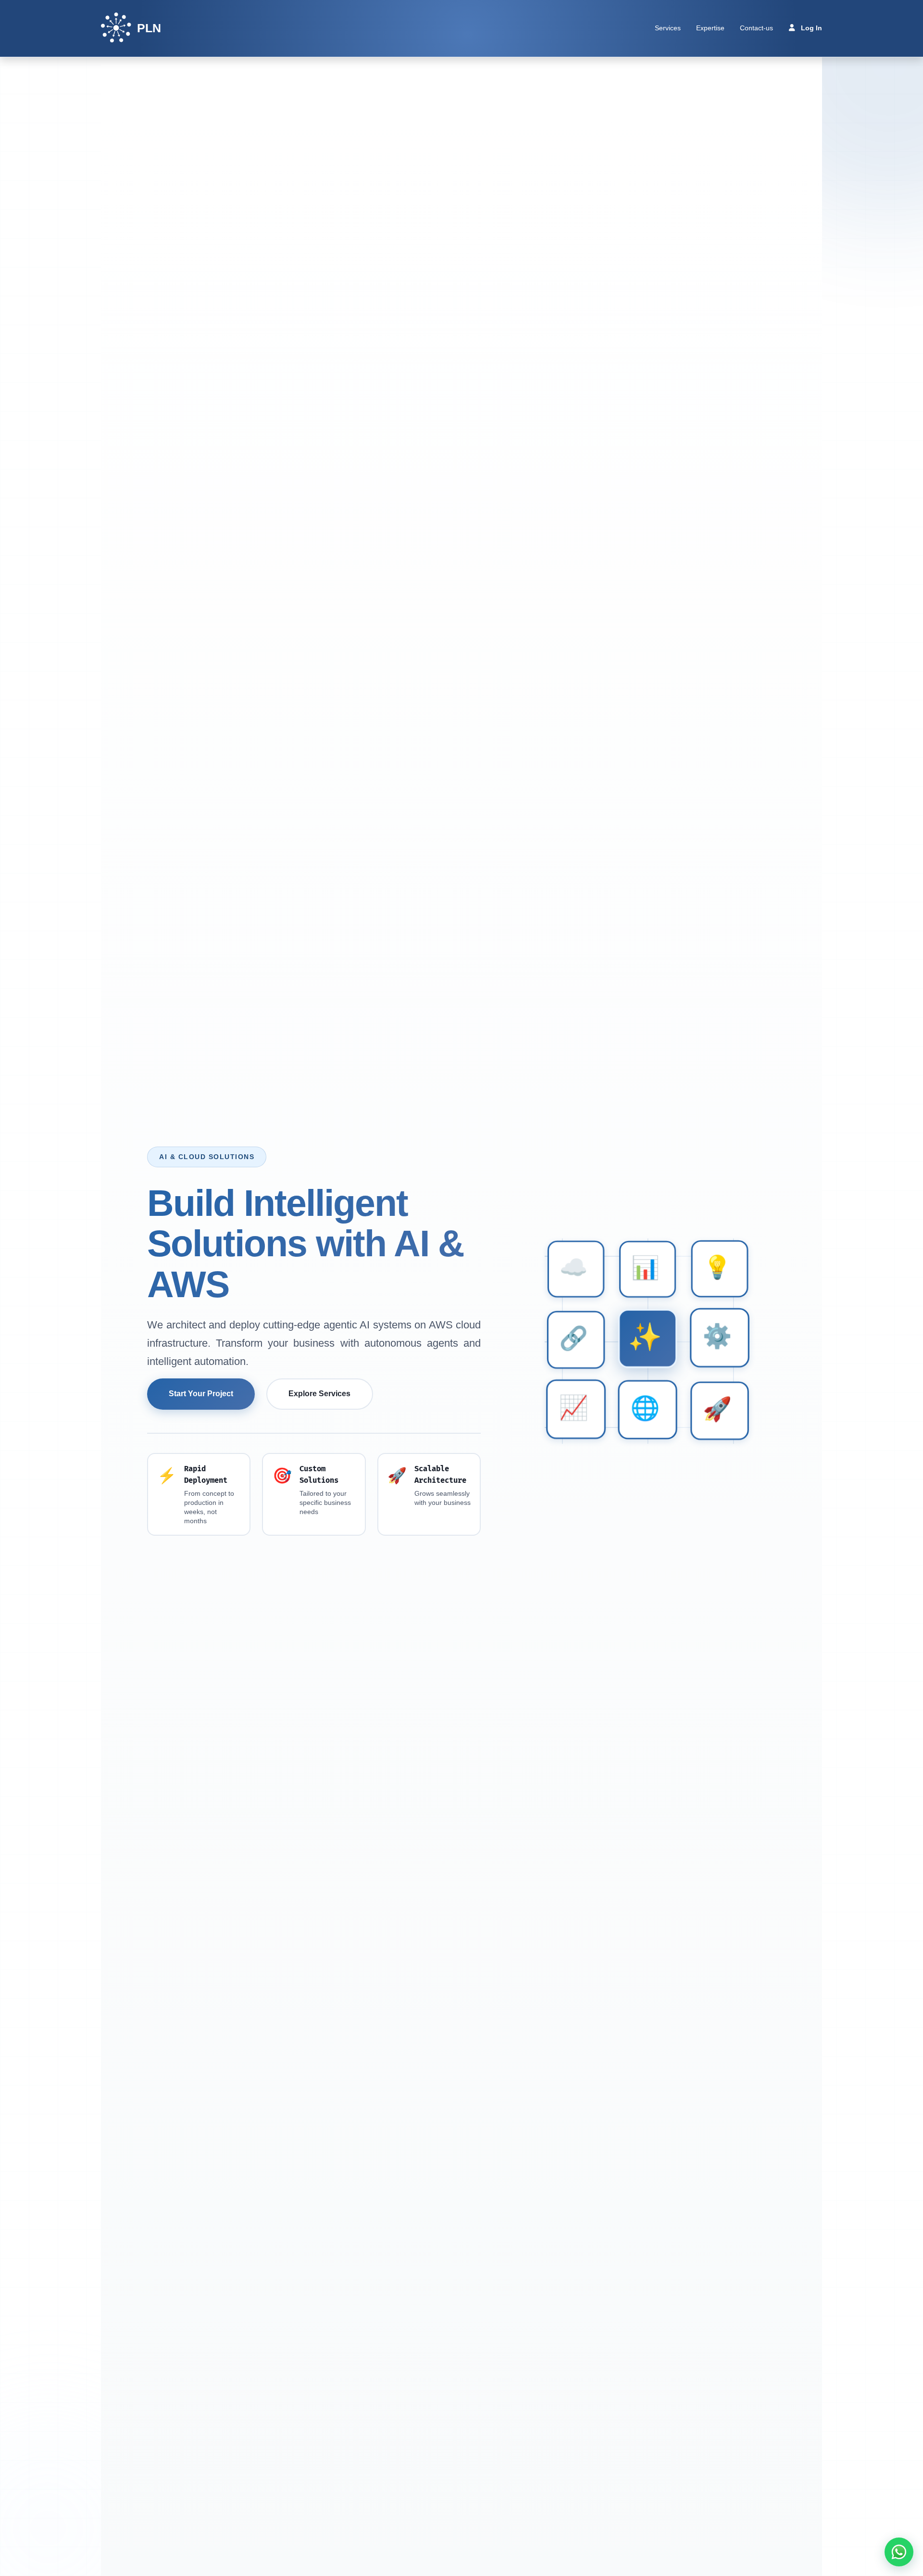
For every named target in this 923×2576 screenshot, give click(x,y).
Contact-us (756, 28)
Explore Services (319, 1394)
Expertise (710, 28)
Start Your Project (201, 1394)
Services (668, 28)
